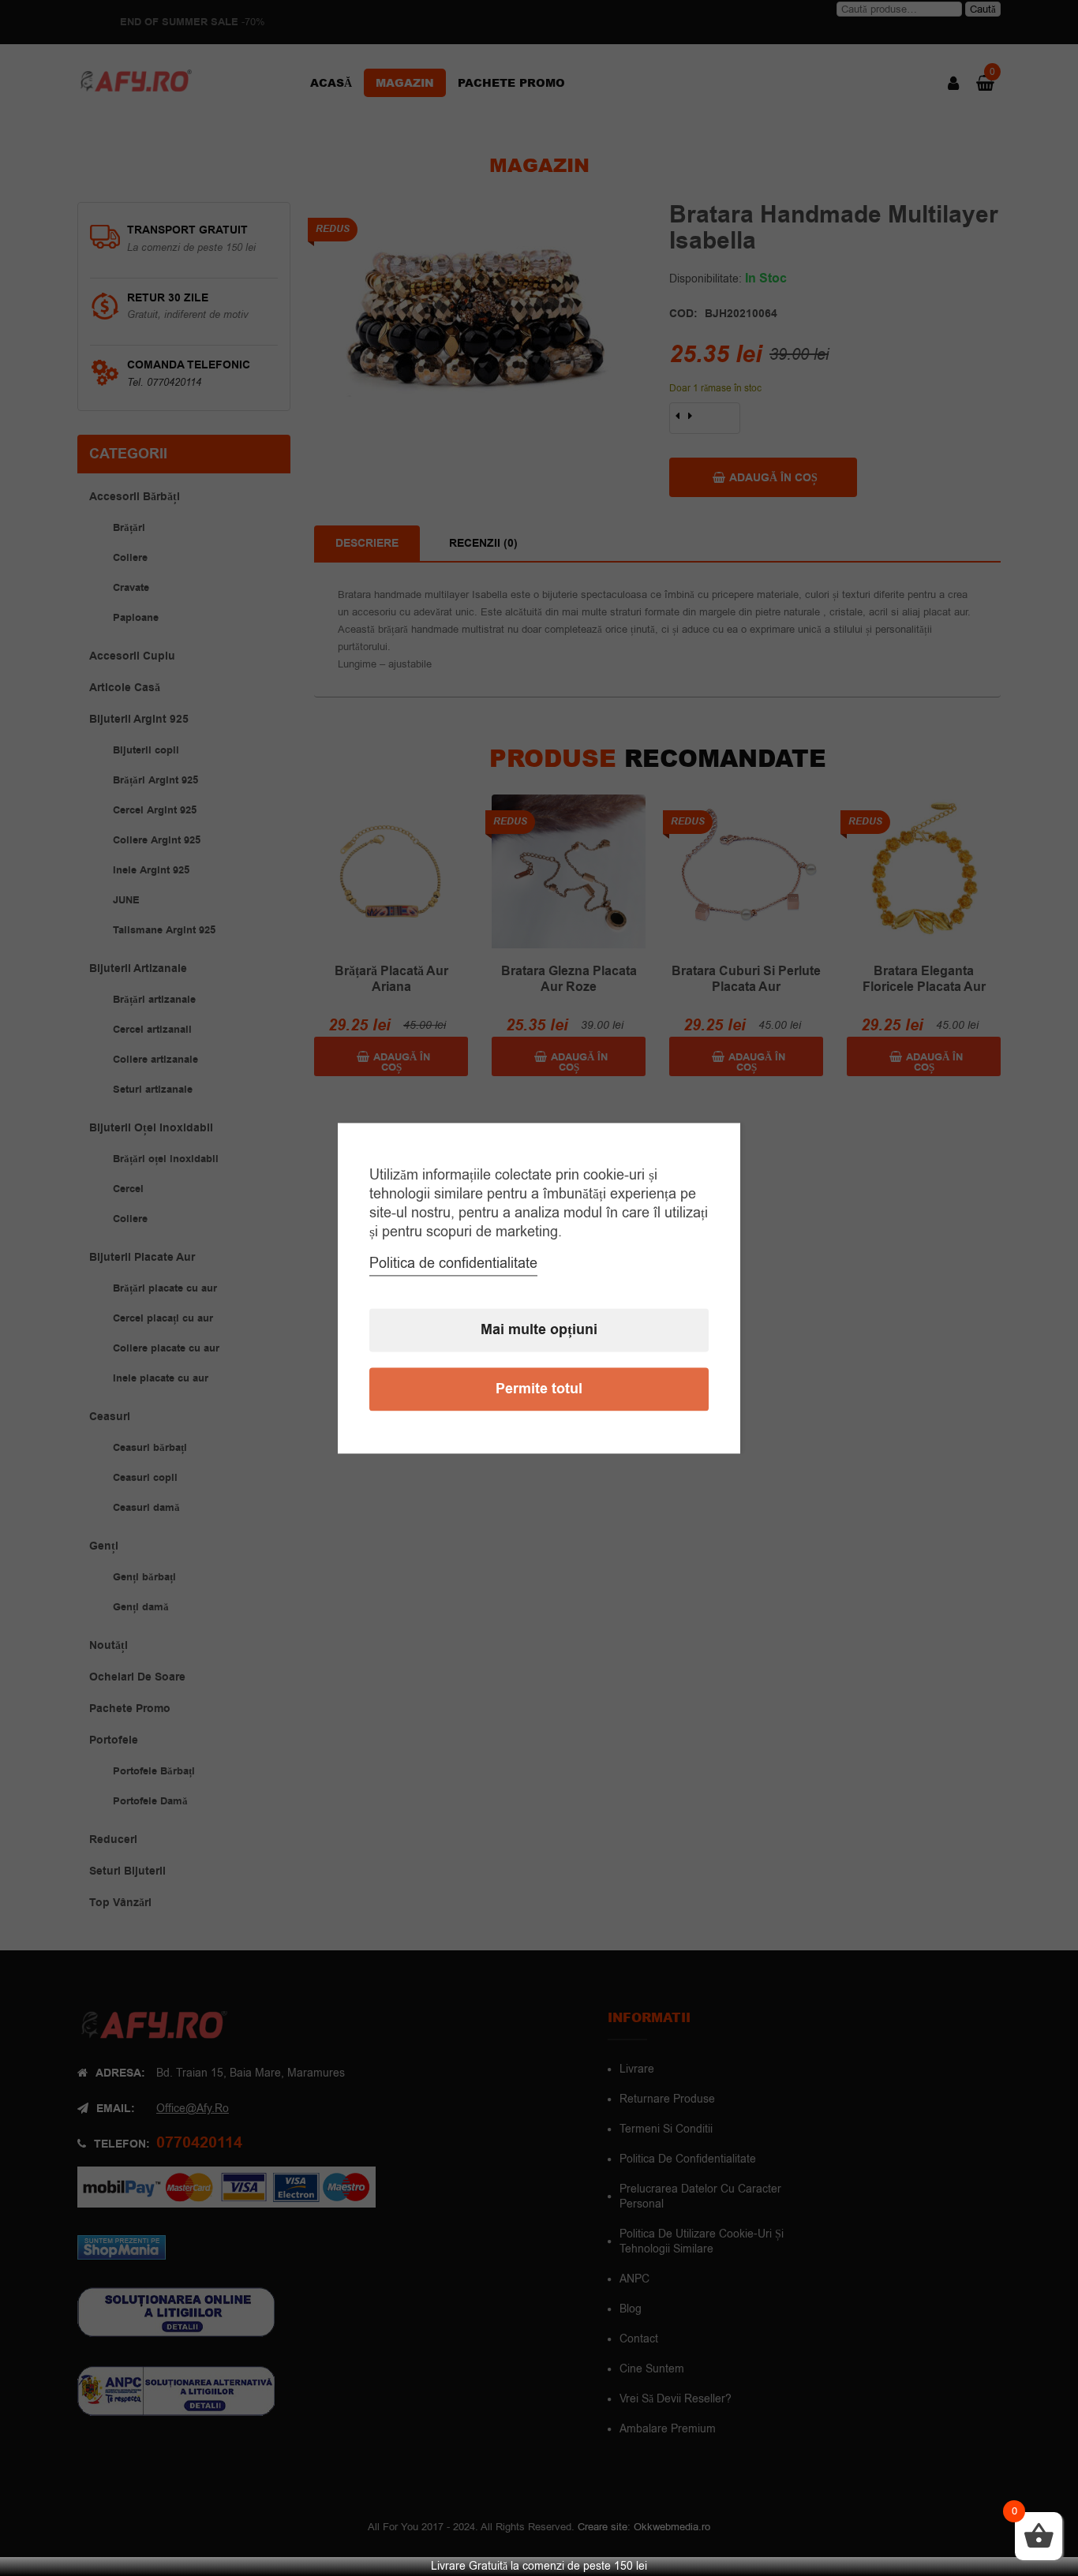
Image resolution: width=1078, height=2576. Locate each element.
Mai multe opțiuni (539, 1330)
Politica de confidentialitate (453, 1263)
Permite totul (539, 1389)
